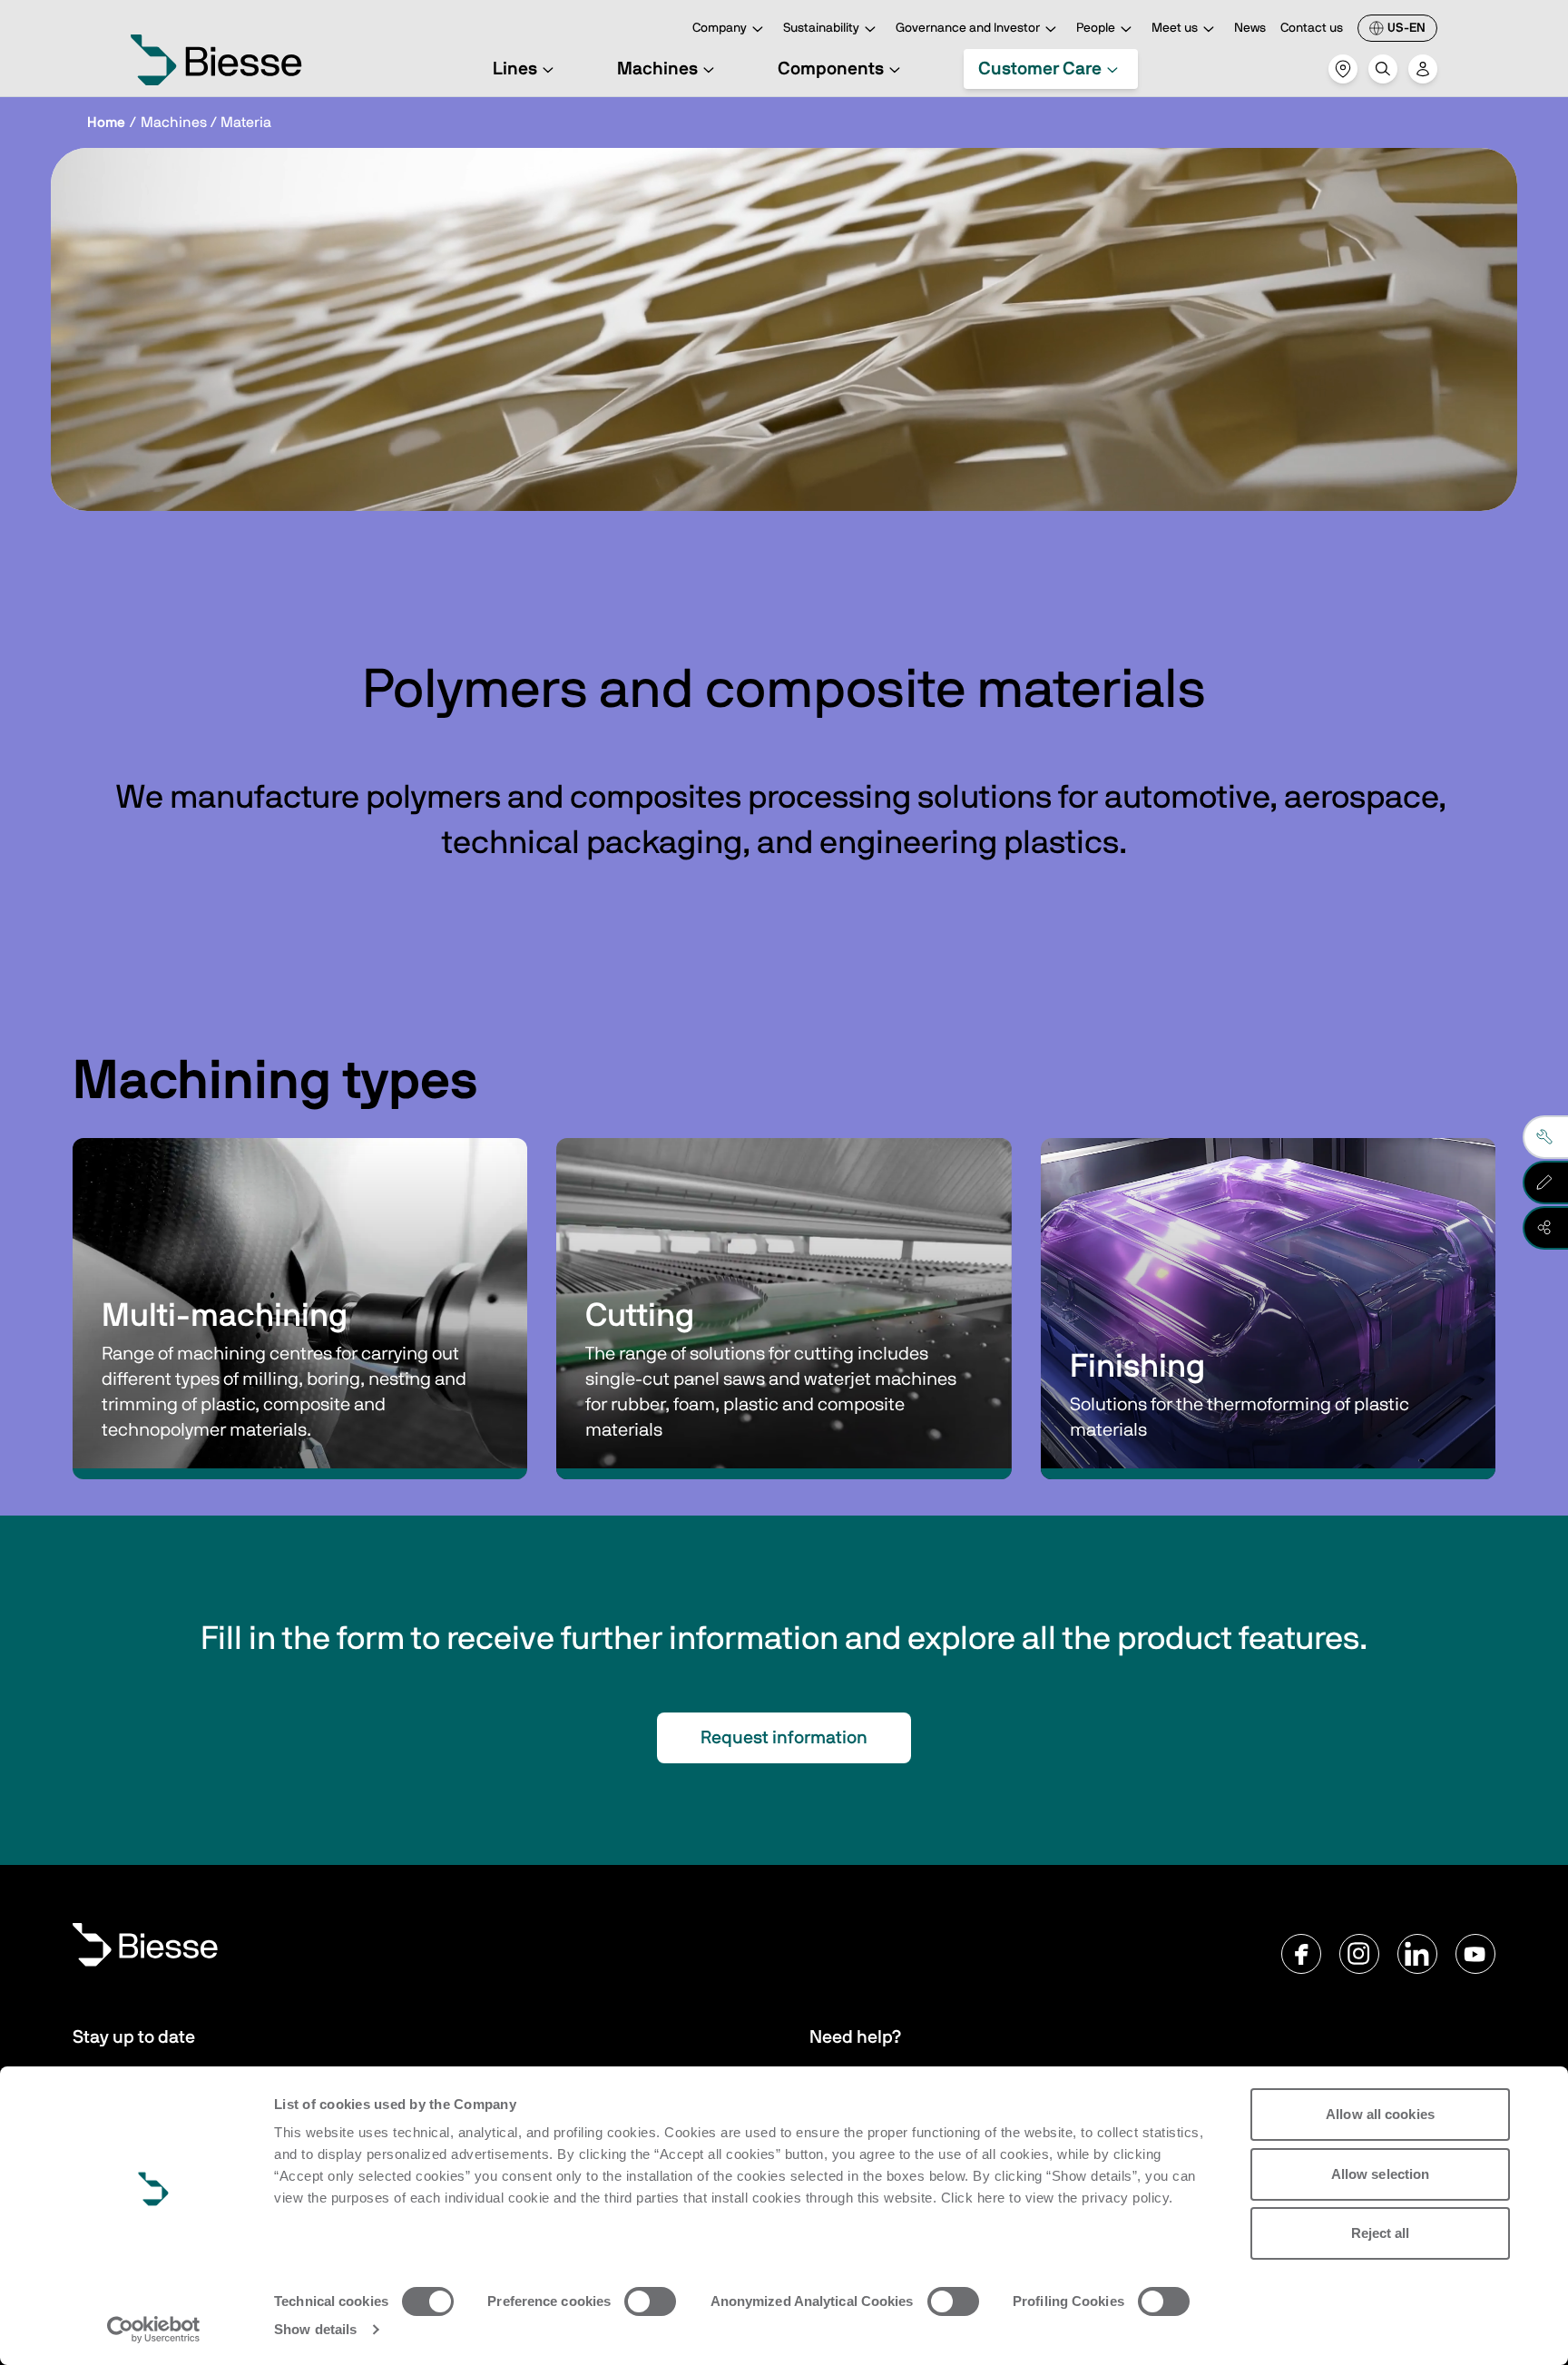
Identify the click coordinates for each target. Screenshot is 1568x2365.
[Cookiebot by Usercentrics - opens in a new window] (154, 2330)
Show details (315, 2329)
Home (106, 123)
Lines (515, 69)
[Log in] (1423, 69)
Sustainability (821, 28)
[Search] (1383, 69)
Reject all (1381, 2233)
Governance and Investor (968, 28)
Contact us (1312, 28)
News (1250, 28)
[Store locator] (1343, 69)
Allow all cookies (1380, 2114)
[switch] (650, 2301)
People (1096, 28)
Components (831, 69)
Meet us (1175, 28)
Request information (784, 1738)
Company (720, 28)
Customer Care (1040, 69)
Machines (657, 69)
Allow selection (1381, 2174)
